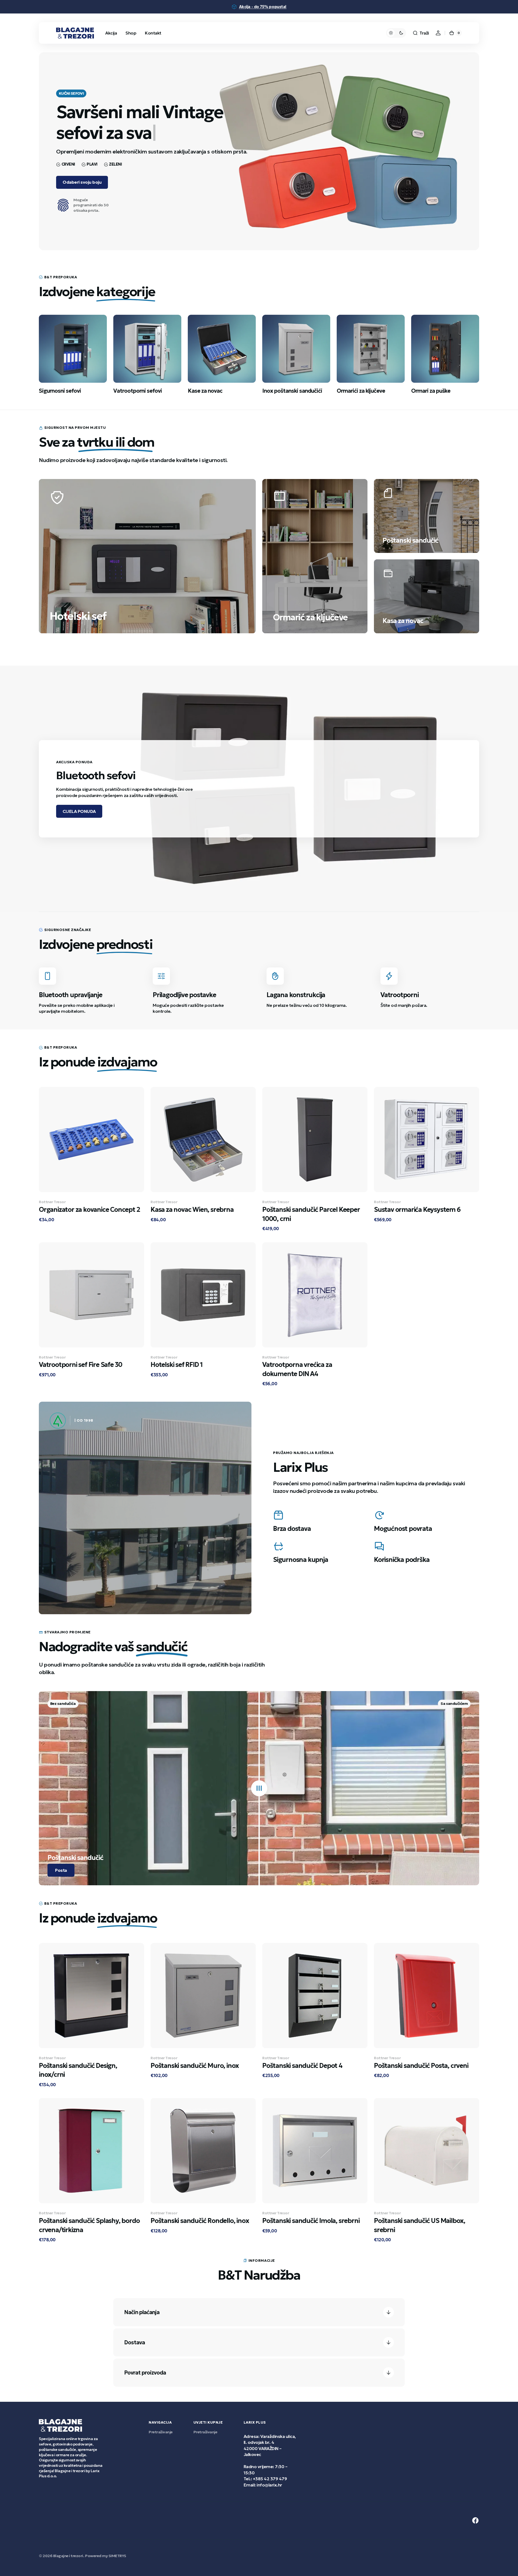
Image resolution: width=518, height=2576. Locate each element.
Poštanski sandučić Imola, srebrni (311, 2221)
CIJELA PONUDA (79, 811)
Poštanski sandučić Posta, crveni (421, 2066)
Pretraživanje (161, 2432)
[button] (421, 33)
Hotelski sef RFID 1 (177, 1365)
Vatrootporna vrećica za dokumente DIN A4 (297, 1369)
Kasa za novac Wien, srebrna (192, 1210)
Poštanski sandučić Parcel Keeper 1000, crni (311, 1214)
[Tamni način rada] (396, 33)
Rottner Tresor (52, 1202)
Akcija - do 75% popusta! (263, 7)
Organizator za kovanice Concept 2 (89, 1210)
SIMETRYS (117, 2556)
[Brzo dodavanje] (52, 1179)
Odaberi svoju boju (82, 182)
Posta (61, 1870)
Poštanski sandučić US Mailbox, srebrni (420, 2225)
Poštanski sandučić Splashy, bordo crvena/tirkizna (89, 2225)
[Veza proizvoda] (91, 1159)
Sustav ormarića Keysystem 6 (417, 1210)
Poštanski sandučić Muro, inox (195, 2066)
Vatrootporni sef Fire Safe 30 (81, 1365)
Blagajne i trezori (68, 2556)
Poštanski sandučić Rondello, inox (200, 2221)
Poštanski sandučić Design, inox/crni (78, 2070)
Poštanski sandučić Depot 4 (302, 2066)
